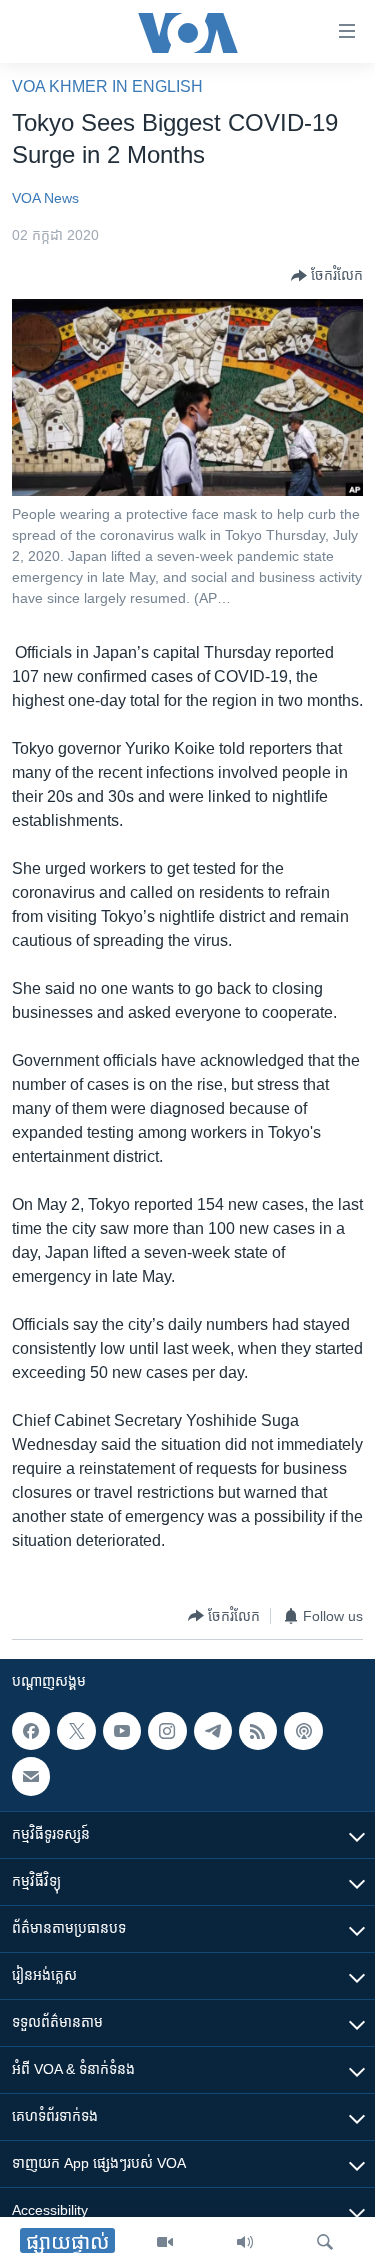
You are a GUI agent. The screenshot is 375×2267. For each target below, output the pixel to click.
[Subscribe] (31, 1777)
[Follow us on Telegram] (213, 1731)
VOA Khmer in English (107, 86)
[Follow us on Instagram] (167, 1731)
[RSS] (258, 1731)
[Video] (165, 2242)
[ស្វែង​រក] (325, 2242)
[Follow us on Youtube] (122, 1731)
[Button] (327, 276)
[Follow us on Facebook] (31, 1731)
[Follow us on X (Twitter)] (76, 1731)
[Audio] (245, 2242)
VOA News (45, 198)
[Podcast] (303, 1731)
